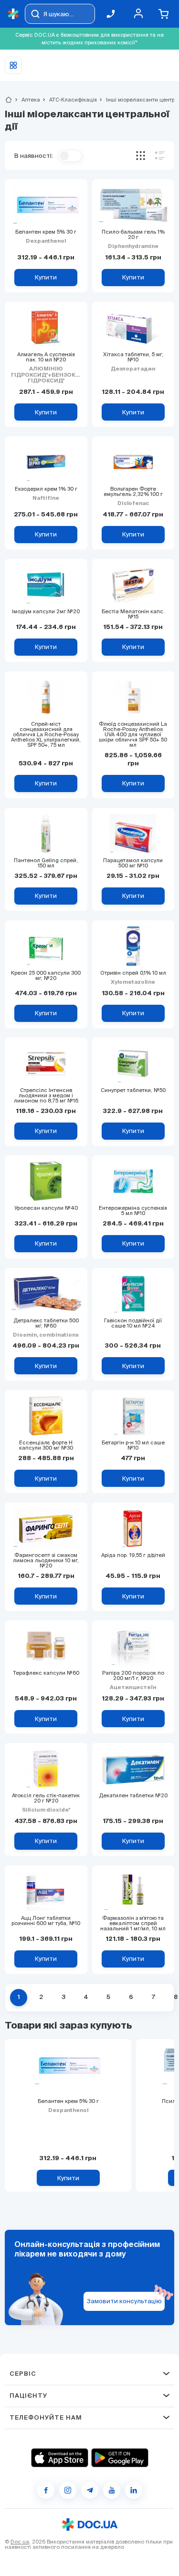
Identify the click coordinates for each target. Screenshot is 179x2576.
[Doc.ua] (13, 14)
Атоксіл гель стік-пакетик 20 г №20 (46, 1798)
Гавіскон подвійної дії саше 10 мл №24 (133, 1323)
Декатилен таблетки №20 (133, 1796)
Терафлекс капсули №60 (46, 1673)
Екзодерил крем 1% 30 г (46, 489)
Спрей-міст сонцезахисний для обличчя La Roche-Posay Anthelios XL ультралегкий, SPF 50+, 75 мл (46, 735)
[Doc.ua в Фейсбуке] (46, 2490)
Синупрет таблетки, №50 (133, 1090)
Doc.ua (20, 2542)
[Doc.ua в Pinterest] (134, 2490)
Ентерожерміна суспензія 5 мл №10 (133, 1211)
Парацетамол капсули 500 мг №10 (133, 863)
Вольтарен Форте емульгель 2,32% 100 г (133, 492)
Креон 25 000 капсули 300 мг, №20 (46, 976)
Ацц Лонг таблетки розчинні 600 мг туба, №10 (46, 1921)
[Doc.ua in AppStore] (60, 2458)
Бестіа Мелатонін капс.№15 (133, 614)
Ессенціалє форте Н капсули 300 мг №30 (46, 1445)
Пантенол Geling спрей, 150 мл (46, 863)
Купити (68, 2178)
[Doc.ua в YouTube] (112, 2490)
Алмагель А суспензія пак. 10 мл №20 (46, 357)
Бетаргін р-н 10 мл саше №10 (133, 1445)
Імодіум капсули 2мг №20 (46, 612)
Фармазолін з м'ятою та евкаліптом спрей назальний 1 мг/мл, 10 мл (133, 1923)
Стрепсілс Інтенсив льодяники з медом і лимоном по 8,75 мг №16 (46, 1096)
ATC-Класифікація (69, 100)
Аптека (27, 100)
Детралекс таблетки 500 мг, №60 (46, 1323)
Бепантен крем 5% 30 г (46, 232)
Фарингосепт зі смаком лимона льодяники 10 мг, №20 (46, 1561)
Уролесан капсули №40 (46, 1208)
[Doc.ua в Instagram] (68, 2490)
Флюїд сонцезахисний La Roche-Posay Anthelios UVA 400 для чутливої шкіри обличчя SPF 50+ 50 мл (133, 735)
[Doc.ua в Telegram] (90, 2490)
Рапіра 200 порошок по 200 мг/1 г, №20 (133, 1676)
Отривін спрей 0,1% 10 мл (133, 973)
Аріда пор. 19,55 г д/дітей (133, 1555)
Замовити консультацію (124, 2301)
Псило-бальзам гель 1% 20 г (133, 235)
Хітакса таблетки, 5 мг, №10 (133, 357)
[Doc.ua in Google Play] (120, 2458)
